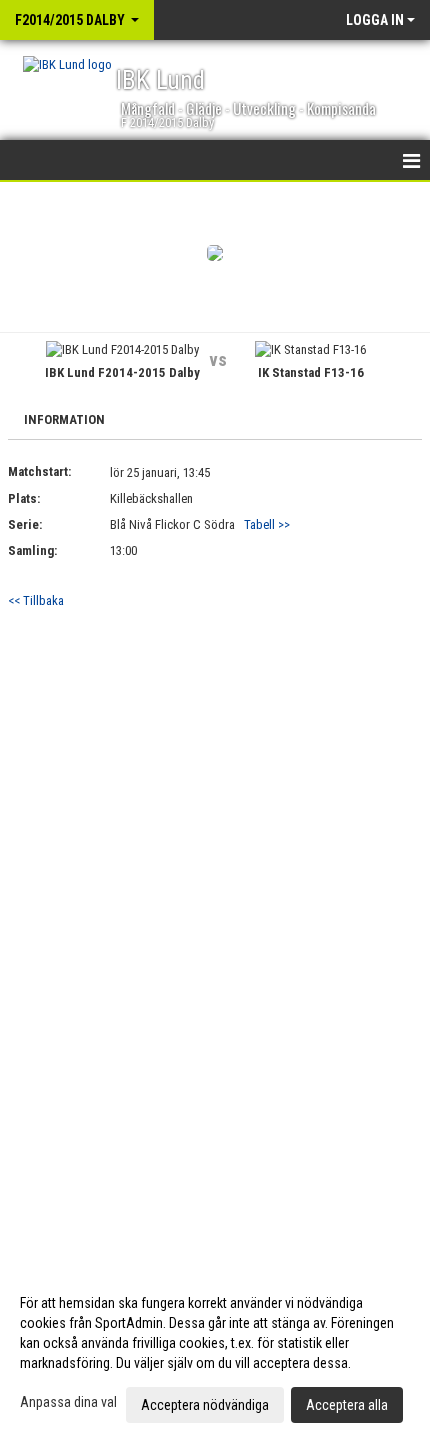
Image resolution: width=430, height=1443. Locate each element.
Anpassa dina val (68, 1402)
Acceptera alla (347, 1405)
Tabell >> (267, 524)
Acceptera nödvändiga (205, 1405)
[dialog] (215, 1353)
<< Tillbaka (36, 600)
